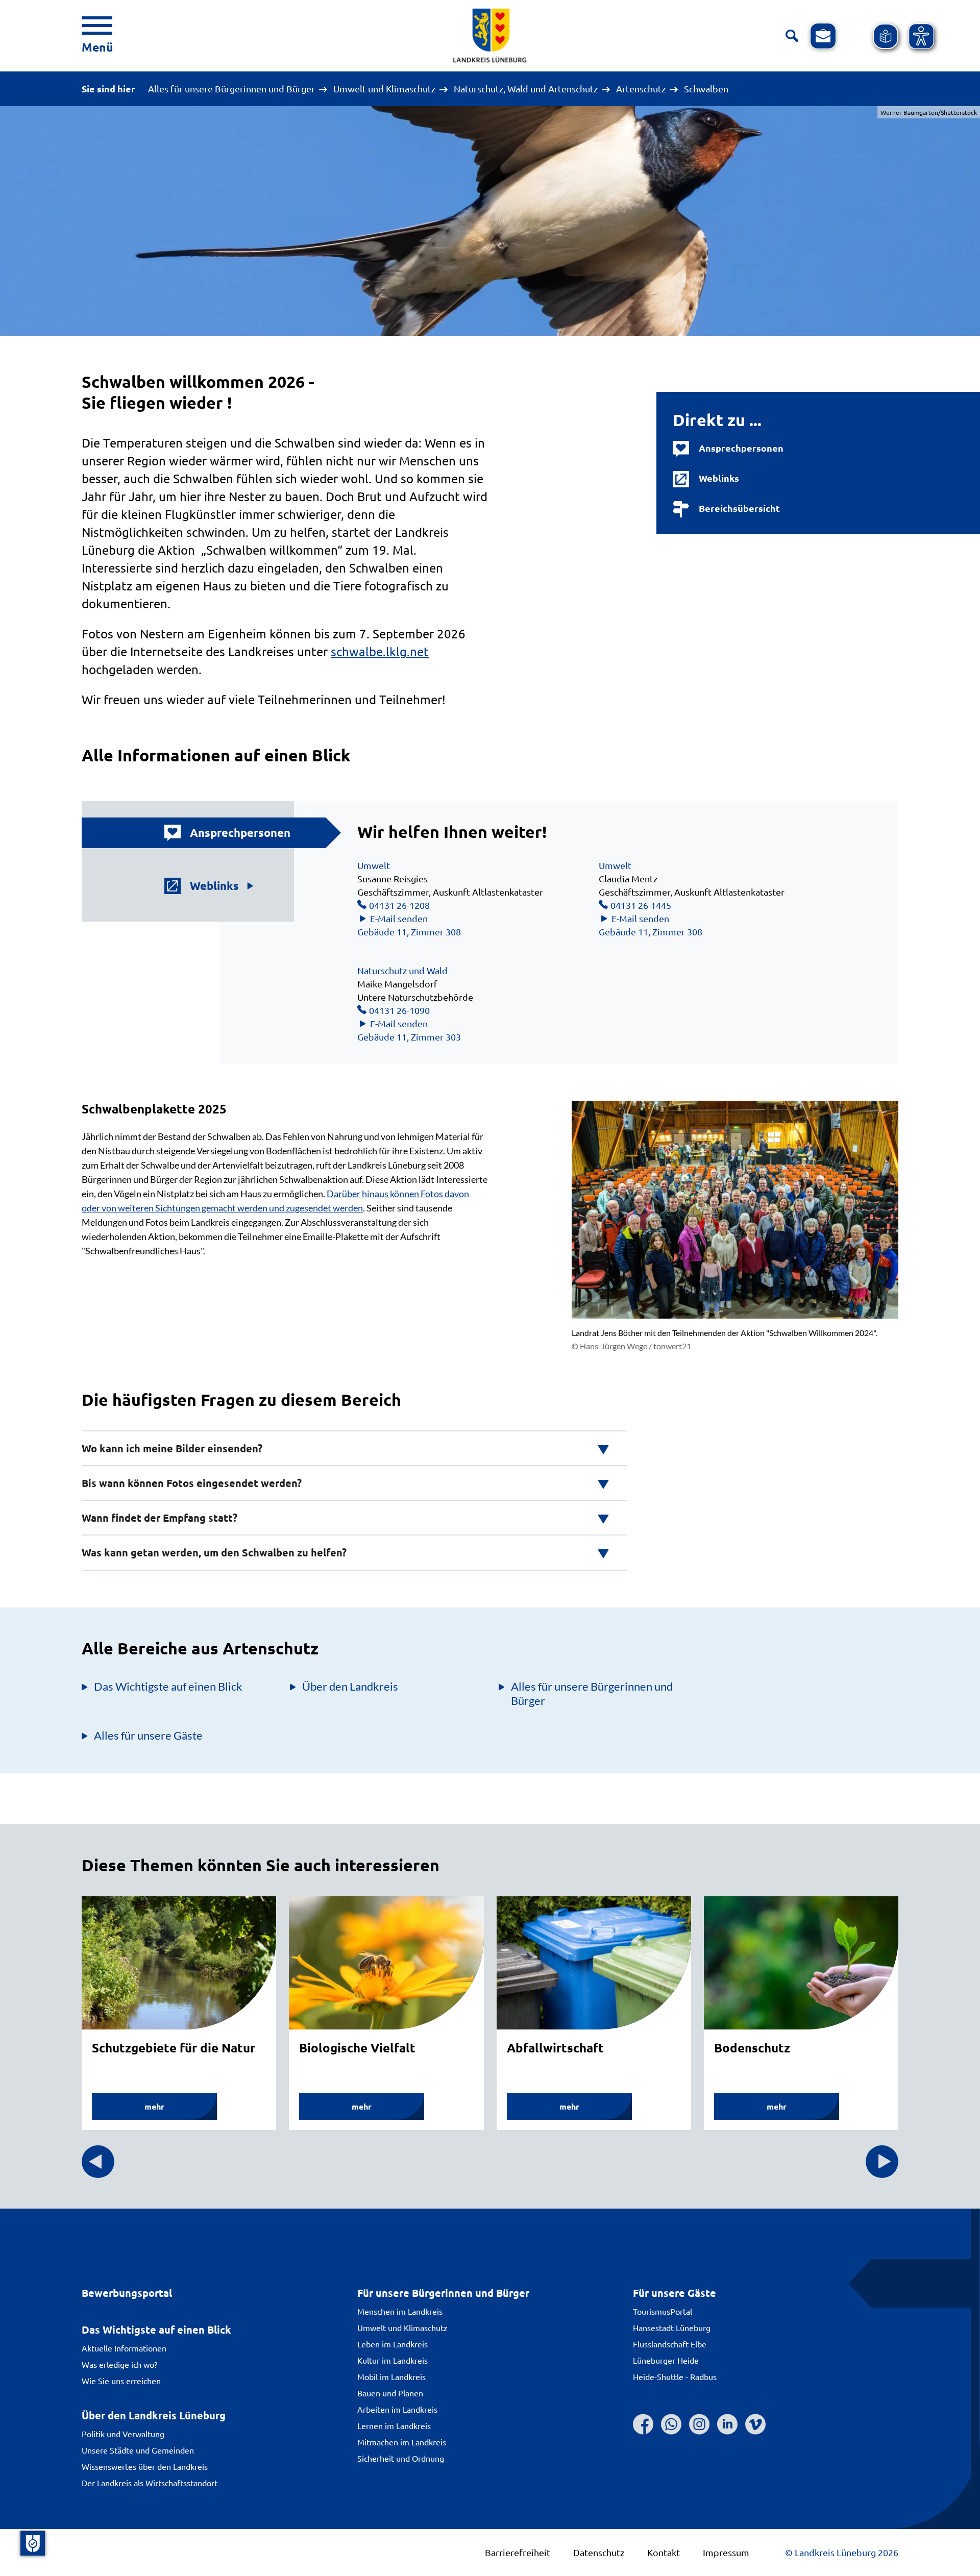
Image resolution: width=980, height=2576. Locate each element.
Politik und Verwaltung (123, 2434)
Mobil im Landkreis (391, 2376)
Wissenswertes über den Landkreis (145, 2466)
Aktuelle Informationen (124, 2348)
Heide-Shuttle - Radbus (675, 2376)
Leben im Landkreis (393, 2344)
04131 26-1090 (399, 1010)
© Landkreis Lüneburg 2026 (842, 2552)
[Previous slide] (98, 2162)
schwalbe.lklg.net (380, 651)
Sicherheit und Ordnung (401, 2458)
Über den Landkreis (350, 1686)
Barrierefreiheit (518, 2552)
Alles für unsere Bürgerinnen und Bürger (231, 89)
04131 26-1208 (399, 905)
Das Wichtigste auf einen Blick (168, 1686)
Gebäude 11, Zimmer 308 (409, 932)
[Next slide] (882, 2162)
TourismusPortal (663, 2311)
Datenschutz (599, 2552)
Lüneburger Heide (666, 2360)
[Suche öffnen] (792, 36)
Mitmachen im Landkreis (402, 2442)
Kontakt (664, 2552)
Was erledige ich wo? (119, 2364)
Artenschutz (641, 89)
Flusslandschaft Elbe (670, 2344)
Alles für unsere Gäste (148, 1735)
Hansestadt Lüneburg (672, 2327)
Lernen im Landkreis (394, 2425)
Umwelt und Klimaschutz (384, 89)
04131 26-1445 (641, 905)
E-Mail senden (399, 918)
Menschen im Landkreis (400, 2311)
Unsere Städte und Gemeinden (138, 2450)
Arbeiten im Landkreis (397, 2409)
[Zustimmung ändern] (33, 2543)
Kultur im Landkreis (393, 2360)
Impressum (726, 2552)
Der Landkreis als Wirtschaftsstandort (150, 2483)
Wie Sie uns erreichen (121, 2381)
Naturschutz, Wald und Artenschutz (526, 89)
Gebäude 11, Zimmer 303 (409, 1037)
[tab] (214, 833)
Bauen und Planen (390, 2393)
